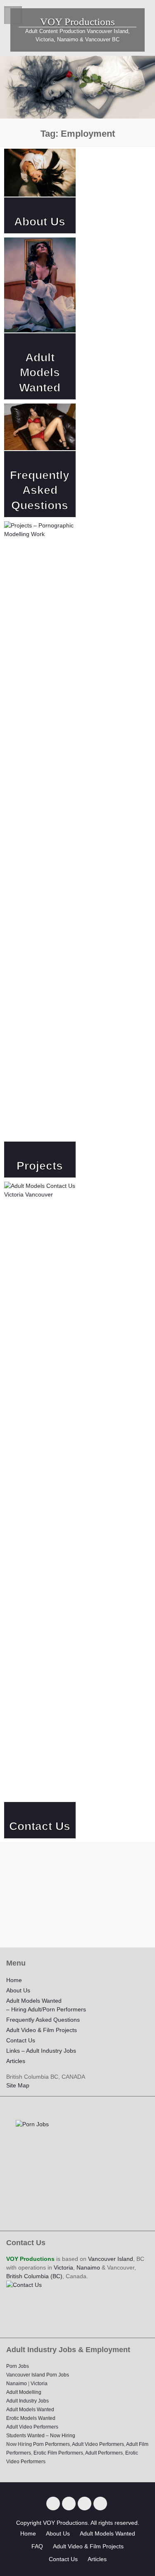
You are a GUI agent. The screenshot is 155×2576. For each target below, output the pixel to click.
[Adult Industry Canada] (85, 2504)
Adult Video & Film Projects (42, 2030)
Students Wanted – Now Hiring (41, 2436)
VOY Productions (77, 22)
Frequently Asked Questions (40, 490)
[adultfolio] (100, 2504)
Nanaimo (88, 2267)
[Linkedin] (69, 2504)
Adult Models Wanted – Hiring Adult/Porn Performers (46, 2005)
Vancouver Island (111, 2259)
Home (14, 1980)
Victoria (63, 2267)
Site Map (18, 2085)
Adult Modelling (24, 2392)
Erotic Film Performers (58, 2453)
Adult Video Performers (32, 2427)
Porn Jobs (18, 2366)
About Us (40, 222)
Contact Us (40, 1826)
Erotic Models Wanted (31, 2418)
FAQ (37, 2546)
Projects (40, 1166)
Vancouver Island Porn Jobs (38, 2375)
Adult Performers (104, 2453)
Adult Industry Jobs (27, 2401)
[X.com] (53, 2504)
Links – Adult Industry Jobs (41, 2051)
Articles (16, 2061)
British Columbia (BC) (34, 2276)
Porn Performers (51, 2444)
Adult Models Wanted (40, 373)
